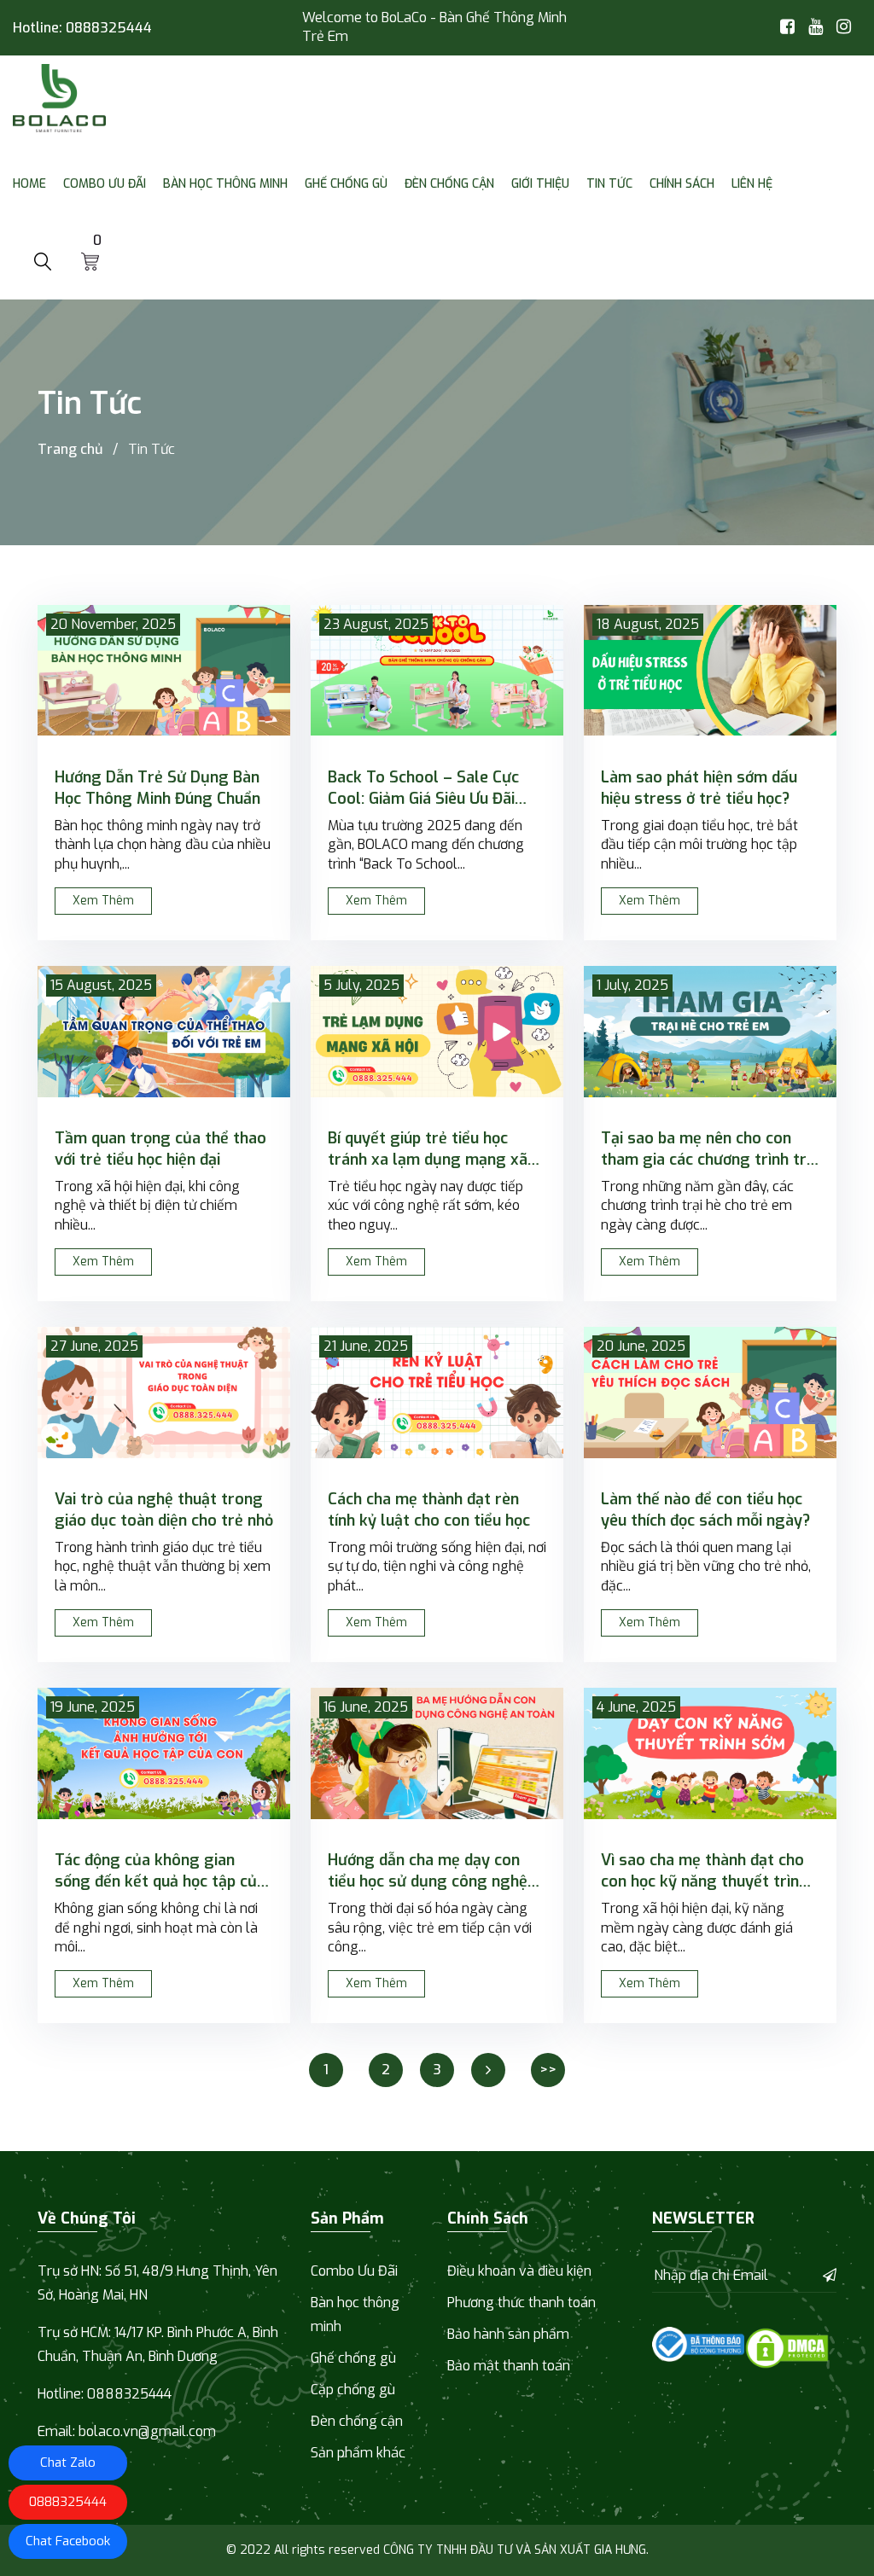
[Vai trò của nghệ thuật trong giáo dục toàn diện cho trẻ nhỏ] (164, 1393)
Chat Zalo (68, 2463)
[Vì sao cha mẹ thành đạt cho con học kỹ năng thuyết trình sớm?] (710, 1753)
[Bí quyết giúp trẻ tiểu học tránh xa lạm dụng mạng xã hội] (437, 1032)
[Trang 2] (488, 2070)
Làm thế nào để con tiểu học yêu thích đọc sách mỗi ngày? (705, 1510)
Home (29, 184)
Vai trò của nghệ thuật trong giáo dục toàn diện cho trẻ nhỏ (164, 1510)
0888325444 (109, 28)
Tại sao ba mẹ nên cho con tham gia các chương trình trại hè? (710, 1149)
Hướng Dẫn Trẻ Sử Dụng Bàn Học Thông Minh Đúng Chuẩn (157, 788)
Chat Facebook (68, 2541)
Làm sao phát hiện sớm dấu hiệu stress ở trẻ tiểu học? (699, 788)
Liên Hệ (752, 184)
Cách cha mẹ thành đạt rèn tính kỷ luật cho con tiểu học (429, 1510)
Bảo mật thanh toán (509, 2366)
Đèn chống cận (449, 184)
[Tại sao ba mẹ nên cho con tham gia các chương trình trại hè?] (710, 1032)
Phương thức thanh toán (521, 2303)
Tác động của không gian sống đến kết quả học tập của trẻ (160, 1871)
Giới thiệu (540, 184)
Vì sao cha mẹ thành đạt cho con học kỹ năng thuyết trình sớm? (704, 1871)
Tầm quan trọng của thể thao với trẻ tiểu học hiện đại (160, 1149)
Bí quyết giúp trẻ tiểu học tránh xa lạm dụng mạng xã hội (428, 1149)
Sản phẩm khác (358, 2453)
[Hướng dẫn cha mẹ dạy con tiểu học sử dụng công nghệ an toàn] (437, 1753)
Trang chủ (70, 449)
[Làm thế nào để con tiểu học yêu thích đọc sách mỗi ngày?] (710, 1393)
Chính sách (682, 184)
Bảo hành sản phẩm (508, 2334)
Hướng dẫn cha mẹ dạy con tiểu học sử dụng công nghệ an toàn (428, 1871)
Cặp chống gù (353, 2390)
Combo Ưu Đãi (105, 184)
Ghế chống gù (346, 184)
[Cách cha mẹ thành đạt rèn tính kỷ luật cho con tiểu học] (437, 1393)
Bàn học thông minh (225, 184)
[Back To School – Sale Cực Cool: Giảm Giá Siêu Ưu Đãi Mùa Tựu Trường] (437, 671)
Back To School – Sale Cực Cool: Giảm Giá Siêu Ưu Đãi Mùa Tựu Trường (423, 788)
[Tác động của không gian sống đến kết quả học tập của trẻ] (164, 1753)
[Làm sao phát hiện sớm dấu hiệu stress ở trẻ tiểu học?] (710, 671)
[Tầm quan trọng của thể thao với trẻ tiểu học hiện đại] (164, 1032)
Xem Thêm (103, 901)
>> (548, 2070)
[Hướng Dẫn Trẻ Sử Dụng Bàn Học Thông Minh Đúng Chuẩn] (164, 671)
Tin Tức (609, 184)
